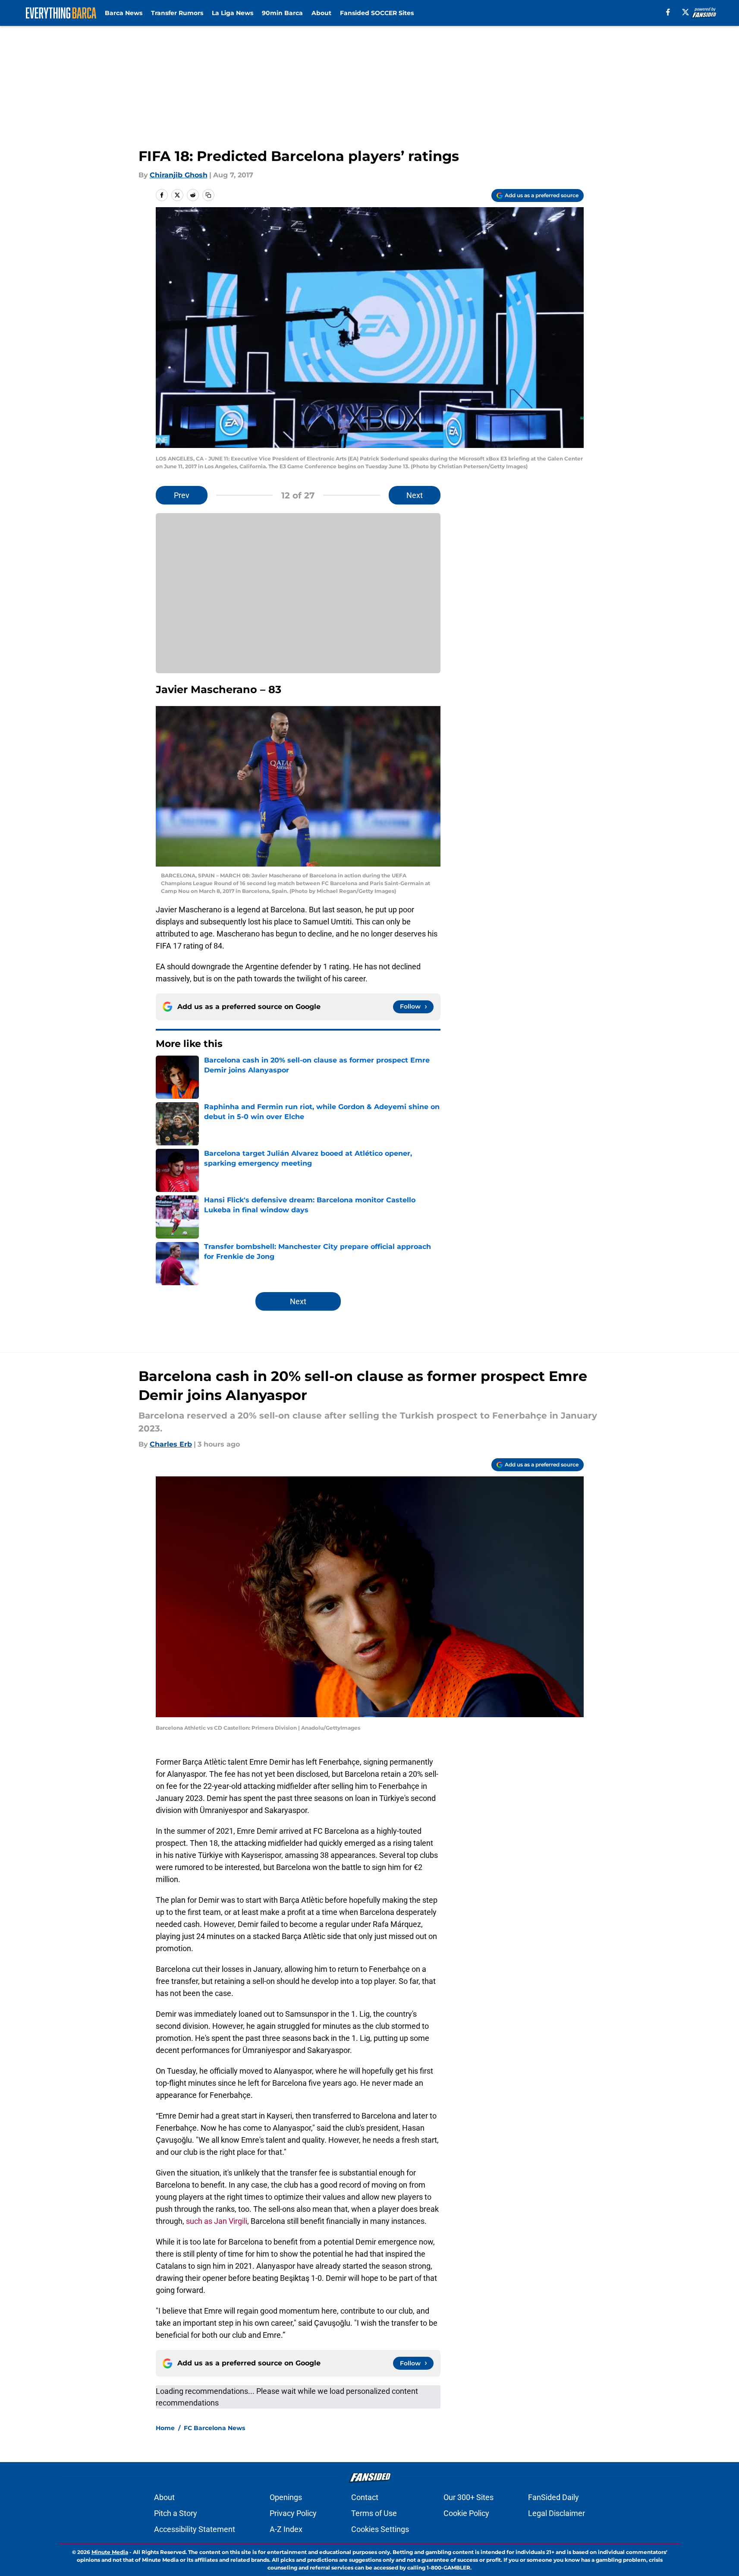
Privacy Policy (293, 2513)
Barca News (124, 13)
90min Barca (282, 13)
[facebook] (668, 12)
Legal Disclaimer (557, 2513)
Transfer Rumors (177, 13)
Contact (365, 2497)
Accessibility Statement (195, 2529)
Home (165, 2428)
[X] (686, 12)
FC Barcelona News (214, 2428)
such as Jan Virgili (217, 2221)
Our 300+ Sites (469, 2497)
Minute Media (110, 2552)
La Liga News (233, 13)
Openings (286, 2497)
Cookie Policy (466, 2513)
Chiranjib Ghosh (179, 175)
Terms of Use (374, 2513)
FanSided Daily (553, 2497)
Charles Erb (171, 1444)
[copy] (208, 195)
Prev (182, 495)
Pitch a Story (176, 2513)
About (321, 13)
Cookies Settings (380, 2529)
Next (415, 495)
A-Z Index (286, 2529)
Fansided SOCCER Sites (377, 13)
